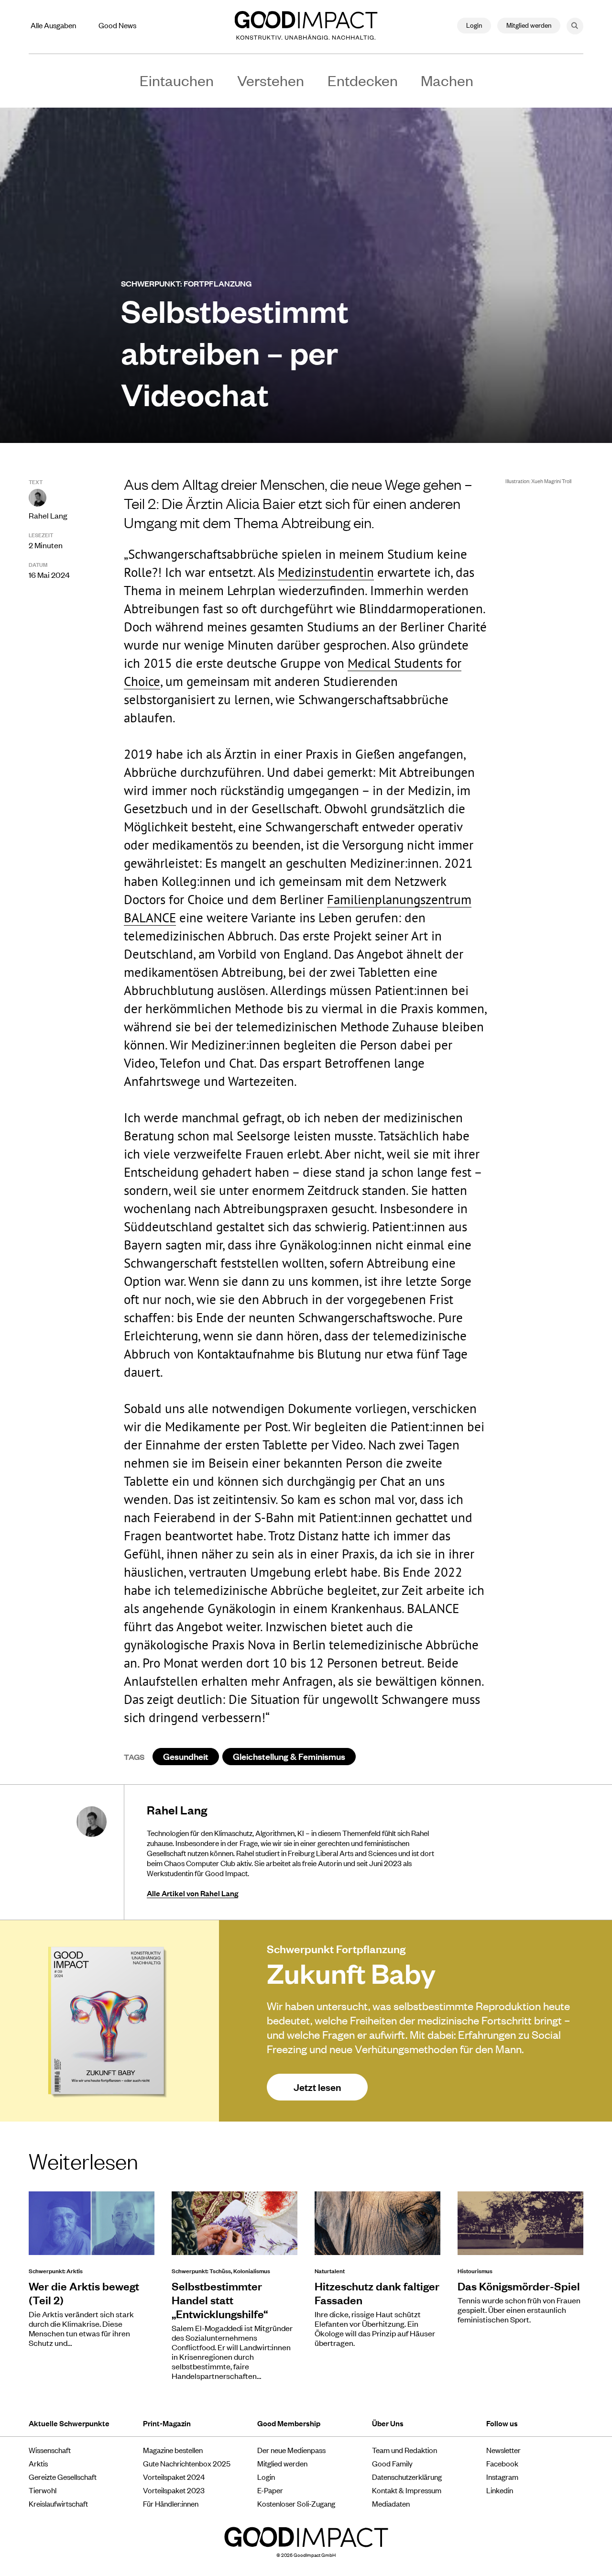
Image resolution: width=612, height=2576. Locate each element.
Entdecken (363, 80)
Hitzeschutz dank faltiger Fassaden (377, 2293)
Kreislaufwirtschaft (58, 2503)
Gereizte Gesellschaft (63, 2476)
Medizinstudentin (326, 572)
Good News (117, 25)
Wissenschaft (50, 2450)
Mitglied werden (529, 25)
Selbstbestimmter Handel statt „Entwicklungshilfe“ (220, 2300)
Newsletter (503, 2450)
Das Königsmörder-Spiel (519, 2286)
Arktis (38, 2463)
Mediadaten (391, 2503)
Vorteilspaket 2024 (174, 2476)
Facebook (502, 2463)
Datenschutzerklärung (407, 2476)
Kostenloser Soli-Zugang (296, 2503)
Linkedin (500, 2490)
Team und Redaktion (404, 2450)
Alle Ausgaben (53, 25)
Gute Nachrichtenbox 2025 (187, 2463)
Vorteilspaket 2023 (174, 2490)
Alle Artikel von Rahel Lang (192, 1893)
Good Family (392, 2463)
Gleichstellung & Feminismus (289, 1756)
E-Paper (270, 2490)
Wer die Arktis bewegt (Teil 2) (84, 2293)
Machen (447, 80)
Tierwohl (43, 2490)
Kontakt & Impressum (407, 2490)
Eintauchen (177, 80)
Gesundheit (186, 1756)
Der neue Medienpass (291, 2450)
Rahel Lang (48, 515)
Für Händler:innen (171, 2503)
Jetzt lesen (317, 2087)
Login (474, 25)
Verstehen (271, 80)
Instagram (502, 2476)
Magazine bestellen (173, 2450)
